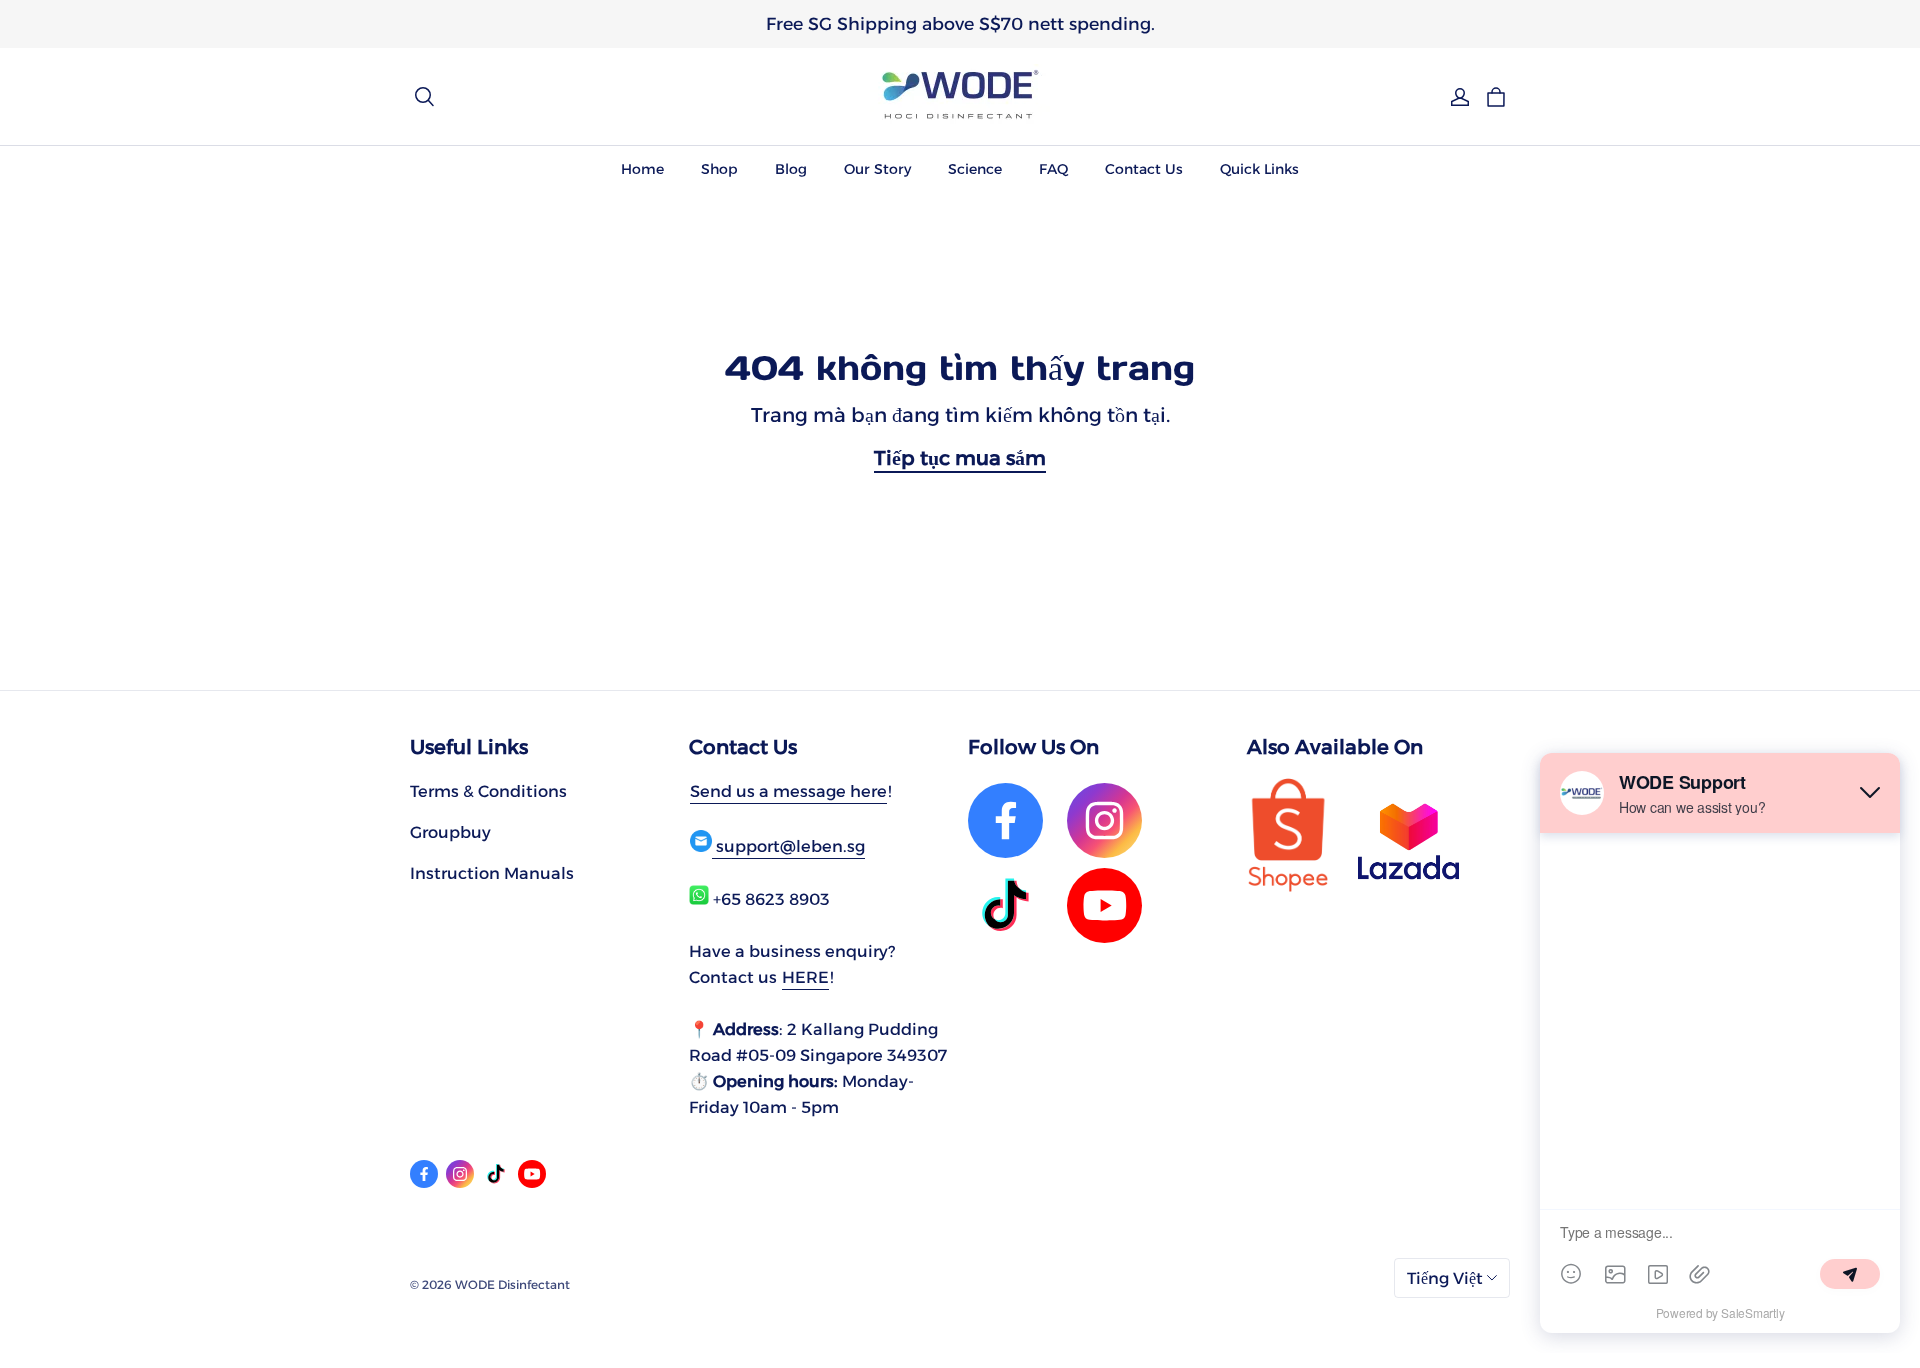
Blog (791, 169)
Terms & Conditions (488, 791)
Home (642, 169)
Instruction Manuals (492, 873)
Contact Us (1144, 169)
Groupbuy (450, 832)
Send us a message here (788, 791)
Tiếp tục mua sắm (960, 458)
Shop (719, 169)
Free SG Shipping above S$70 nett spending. (960, 23)
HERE (805, 977)
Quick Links (1259, 169)
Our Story (877, 169)
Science (975, 169)
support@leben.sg (788, 846)
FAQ (1053, 169)
